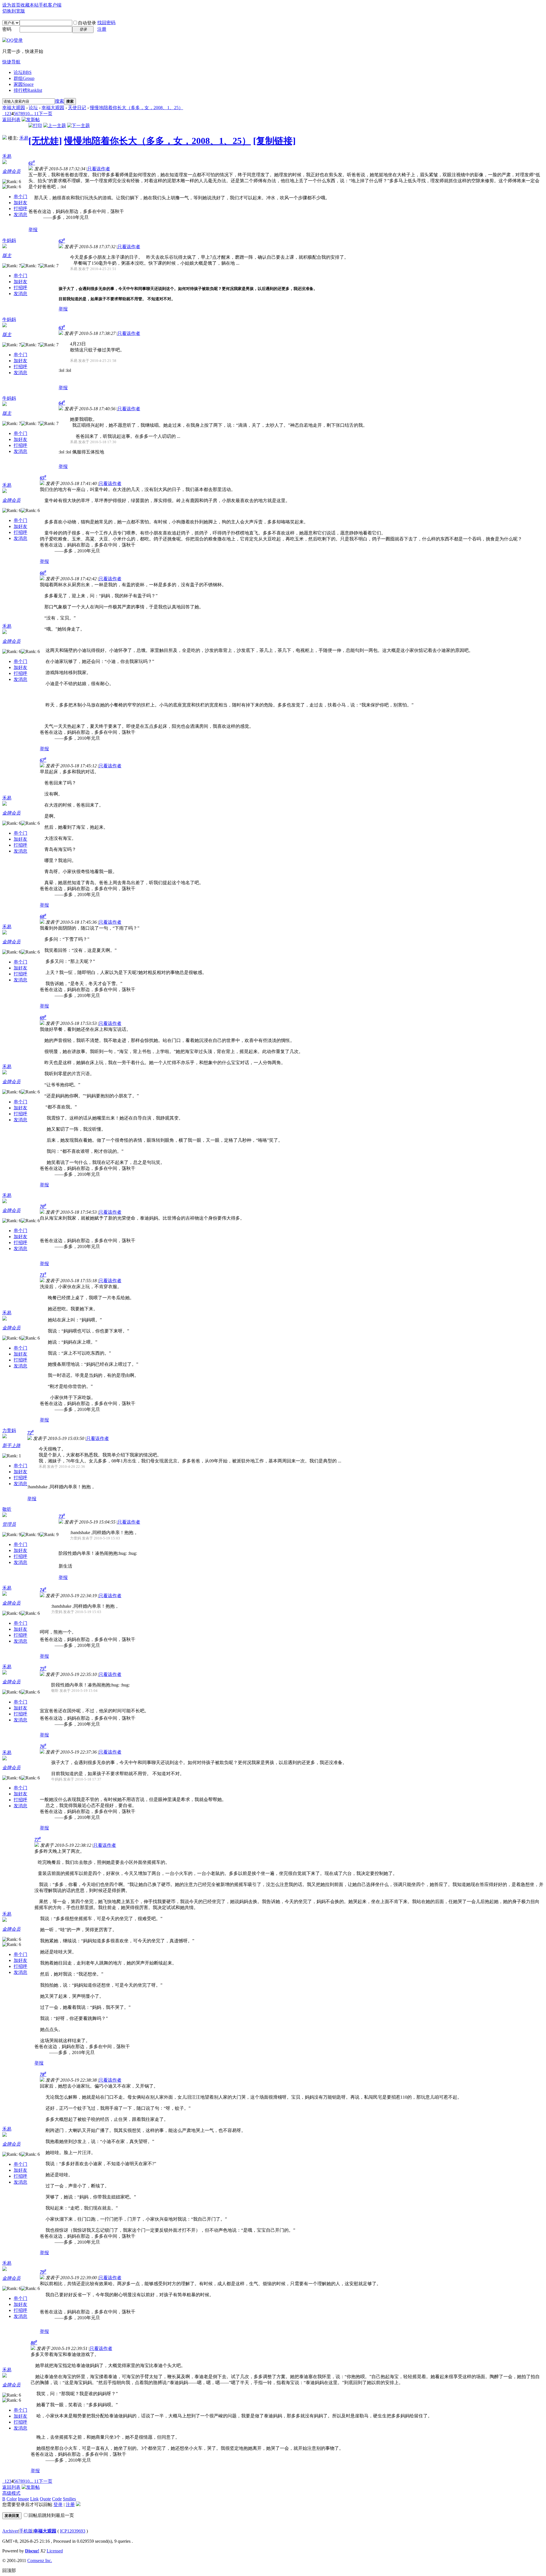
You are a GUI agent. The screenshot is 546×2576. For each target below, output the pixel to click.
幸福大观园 (14, 108)
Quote (45, 2499)
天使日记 (77, 108)
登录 (58, 2504)
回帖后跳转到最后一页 (51, 2515)
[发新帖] (31, 120)
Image (23, 2499)
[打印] (35, 126)
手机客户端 (50, 5)
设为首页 (11, 5)
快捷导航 (11, 62)
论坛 (23, 72)
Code (57, 2499)
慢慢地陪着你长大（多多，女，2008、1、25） (136, 108)
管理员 (9, 1524)
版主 (7, 255)
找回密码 (106, 23)
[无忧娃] (45, 141)
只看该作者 (99, 169)
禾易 (24, 138)
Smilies (69, 2499)
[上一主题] (55, 126)
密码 (7, 29)
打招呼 (20, 209)
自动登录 (87, 23)
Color (12, 2499)
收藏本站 (30, 5)
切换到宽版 (14, 11)
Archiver (10, 2531)
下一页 (45, 114)
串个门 (20, 197)
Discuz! (32, 2551)
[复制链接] (274, 141)
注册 (102, 29)
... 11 (34, 114)
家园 (24, 84)
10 (27, 114)
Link (34, 2499)
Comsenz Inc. (40, 2561)
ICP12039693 (73, 2531)
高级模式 (11, 2493)
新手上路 (11, 1445)
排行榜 (28, 90)
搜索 (59, 101)
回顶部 (9, 2570)
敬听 (7, 1509)
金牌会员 (11, 171)
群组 (24, 78)
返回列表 (11, 120)
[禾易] (5, 138)
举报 (33, 230)
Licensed (55, 2551)
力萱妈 (9, 1430)
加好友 (20, 203)
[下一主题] (78, 126)
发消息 (20, 215)
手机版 (26, 2531)
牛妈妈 (9, 240)
